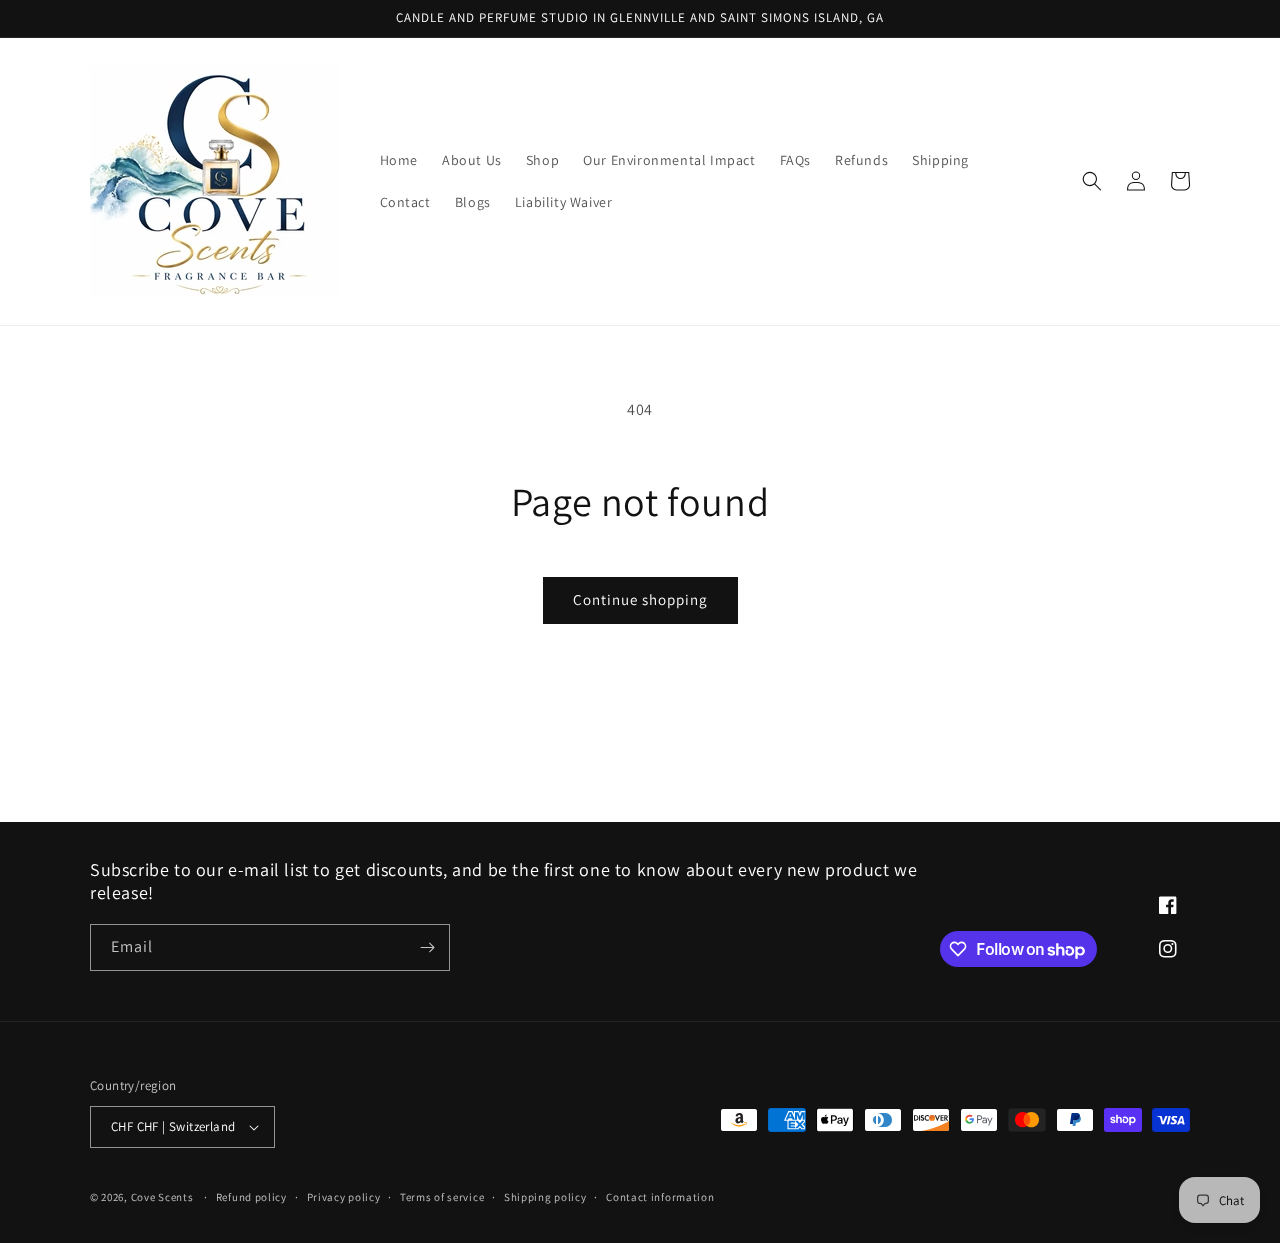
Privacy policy (344, 1197)
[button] (1092, 181)
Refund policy (251, 1197)
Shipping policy (545, 1197)
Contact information (660, 1197)
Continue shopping (640, 599)
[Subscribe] (427, 947)
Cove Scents (162, 1197)
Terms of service (442, 1197)
